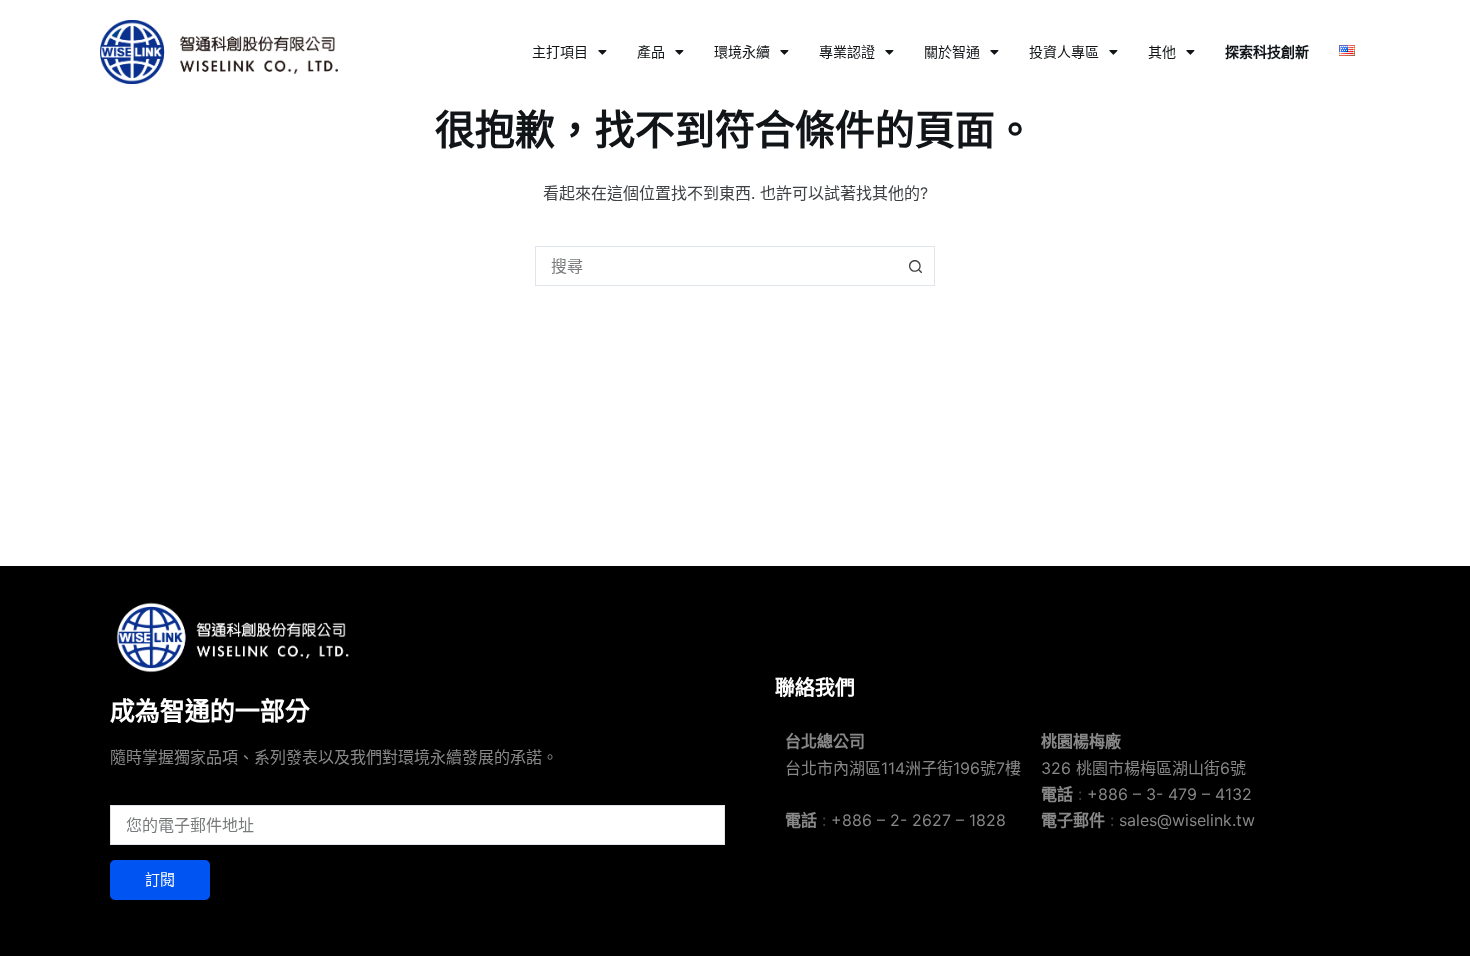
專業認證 (847, 51)
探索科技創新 (1267, 51)
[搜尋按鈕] (915, 266)
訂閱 (160, 879)
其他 (1162, 51)
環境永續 (742, 51)
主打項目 (560, 51)
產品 (651, 51)
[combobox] (716, 266)
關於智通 (952, 51)
